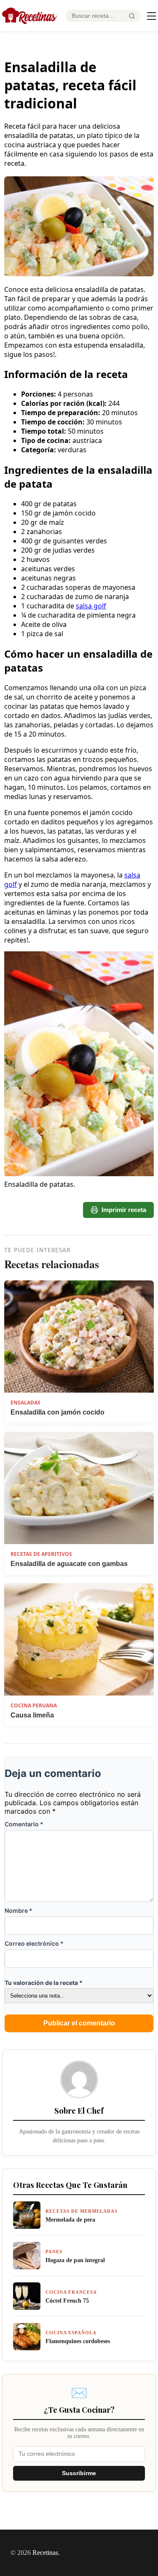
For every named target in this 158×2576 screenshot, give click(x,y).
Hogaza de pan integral (75, 2260)
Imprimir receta (124, 1210)
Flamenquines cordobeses (78, 2341)
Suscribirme (79, 2473)
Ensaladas (25, 1403)
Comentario (24, 1824)
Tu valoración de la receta (44, 1983)
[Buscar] (132, 16)
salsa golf (91, 606)
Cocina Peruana (34, 1705)
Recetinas (45, 2553)
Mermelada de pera (70, 2220)
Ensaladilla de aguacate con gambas (69, 1564)
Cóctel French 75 (67, 2301)
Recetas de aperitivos (41, 1554)
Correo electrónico (34, 1943)
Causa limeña (32, 1715)
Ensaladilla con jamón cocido (58, 1412)
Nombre (19, 1910)
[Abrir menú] (151, 16)
